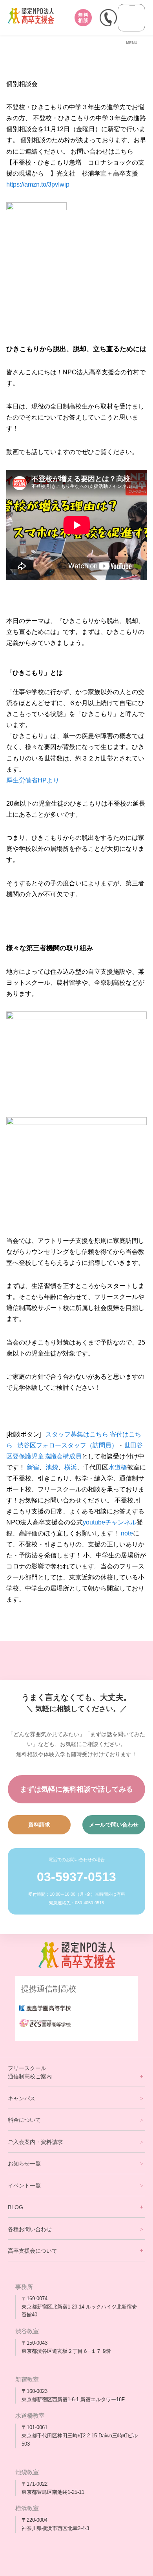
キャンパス (22, 2098)
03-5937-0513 (76, 1877)
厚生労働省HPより (33, 780)
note (127, 1533)
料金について (24, 2120)
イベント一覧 (24, 2186)
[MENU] (131, 18)
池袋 (52, 1467)
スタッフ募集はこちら (77, 1434)
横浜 (71, 1467)
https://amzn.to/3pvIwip (38, 184)
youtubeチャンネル (110, 1522)
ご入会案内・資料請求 (35, 2142)
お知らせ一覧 (24, 2164)
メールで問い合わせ (114, 1825)
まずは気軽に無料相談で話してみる (76, 1789)
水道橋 (118, 1467)
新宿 (33, 1467)
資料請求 (39, 1825)
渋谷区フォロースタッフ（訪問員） (67, 1445)
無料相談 (83, 18)
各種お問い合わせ (30, 2229)
